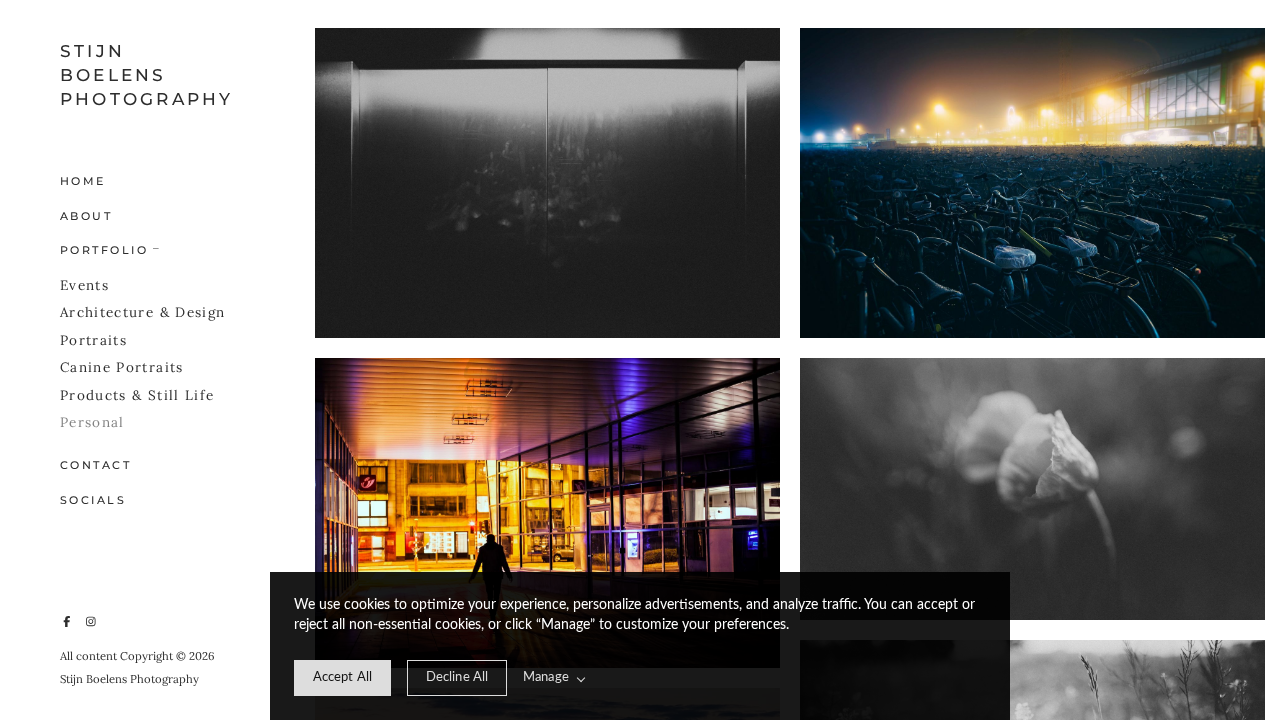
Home (83, 181)
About (86, 216)
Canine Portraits (122, 367)
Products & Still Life (137, 395)
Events (84, 285)
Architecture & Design (142, 312)
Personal (92, 422)
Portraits (93, 340)
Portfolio (104, 250)
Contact (95, 465)
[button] (157, 247)
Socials (93, 500)
